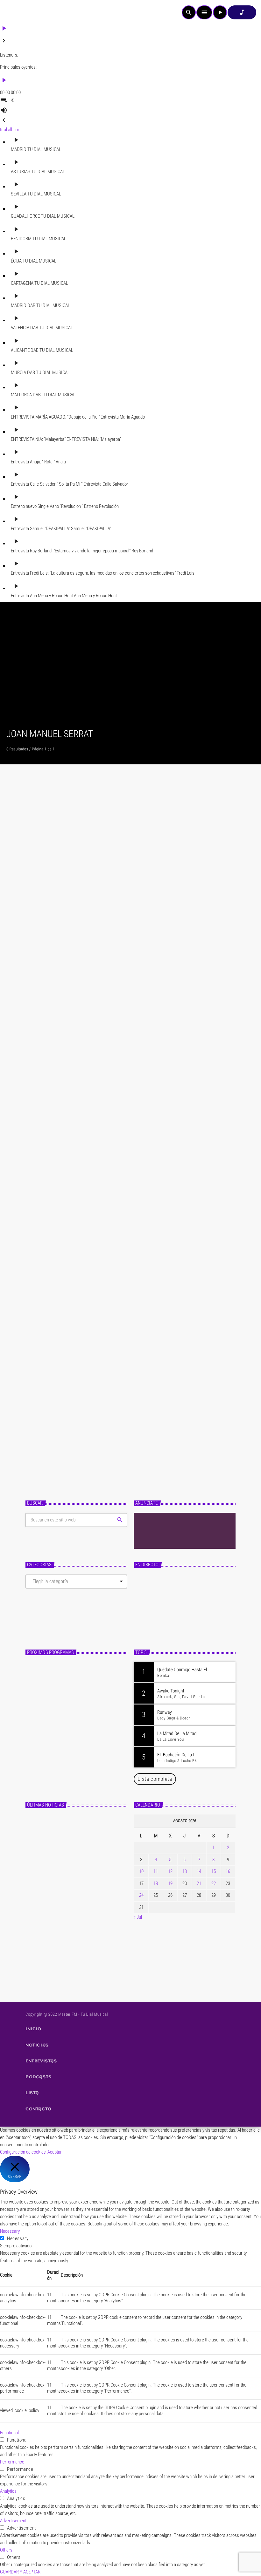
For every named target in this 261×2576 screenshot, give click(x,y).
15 (214, 1871)
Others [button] (6, 2550)
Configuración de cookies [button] (23, 2152)
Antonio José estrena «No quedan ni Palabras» (81, 1906)
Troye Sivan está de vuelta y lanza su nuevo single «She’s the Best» (87, 1933)
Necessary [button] (10, 2231)
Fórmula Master (157, 1618)
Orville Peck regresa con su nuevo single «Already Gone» (84, 1959)
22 (214, 1883)
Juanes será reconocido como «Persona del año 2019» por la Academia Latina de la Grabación (129, 1164)
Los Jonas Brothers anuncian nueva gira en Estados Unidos (86, 1852)
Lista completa (155, 1779)
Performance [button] (12, 2462)
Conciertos (46, 1397)
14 (199, 1871)
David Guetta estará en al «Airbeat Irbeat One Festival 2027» (88, 1879)
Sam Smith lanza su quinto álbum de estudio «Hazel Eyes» (88, 1826)
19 (170, 1883)
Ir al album (10, 130)
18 (156, 1883)
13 (185, 1871)
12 (170, 1871)
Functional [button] (9, 2433)
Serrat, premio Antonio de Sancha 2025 (98, 957)
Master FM (150, 1607)
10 (141, 1871)
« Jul (138, 1917)
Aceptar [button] (55, 2152)
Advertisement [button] (13, 2521)
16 (228, 1871)
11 (156, 1871)
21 (199, 1883)
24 (141, 1895)
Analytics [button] (8, 2491)
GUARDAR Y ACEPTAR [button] (20, 2572)
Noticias (44, 944)
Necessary (18, 2238)
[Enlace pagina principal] (22, 12)
